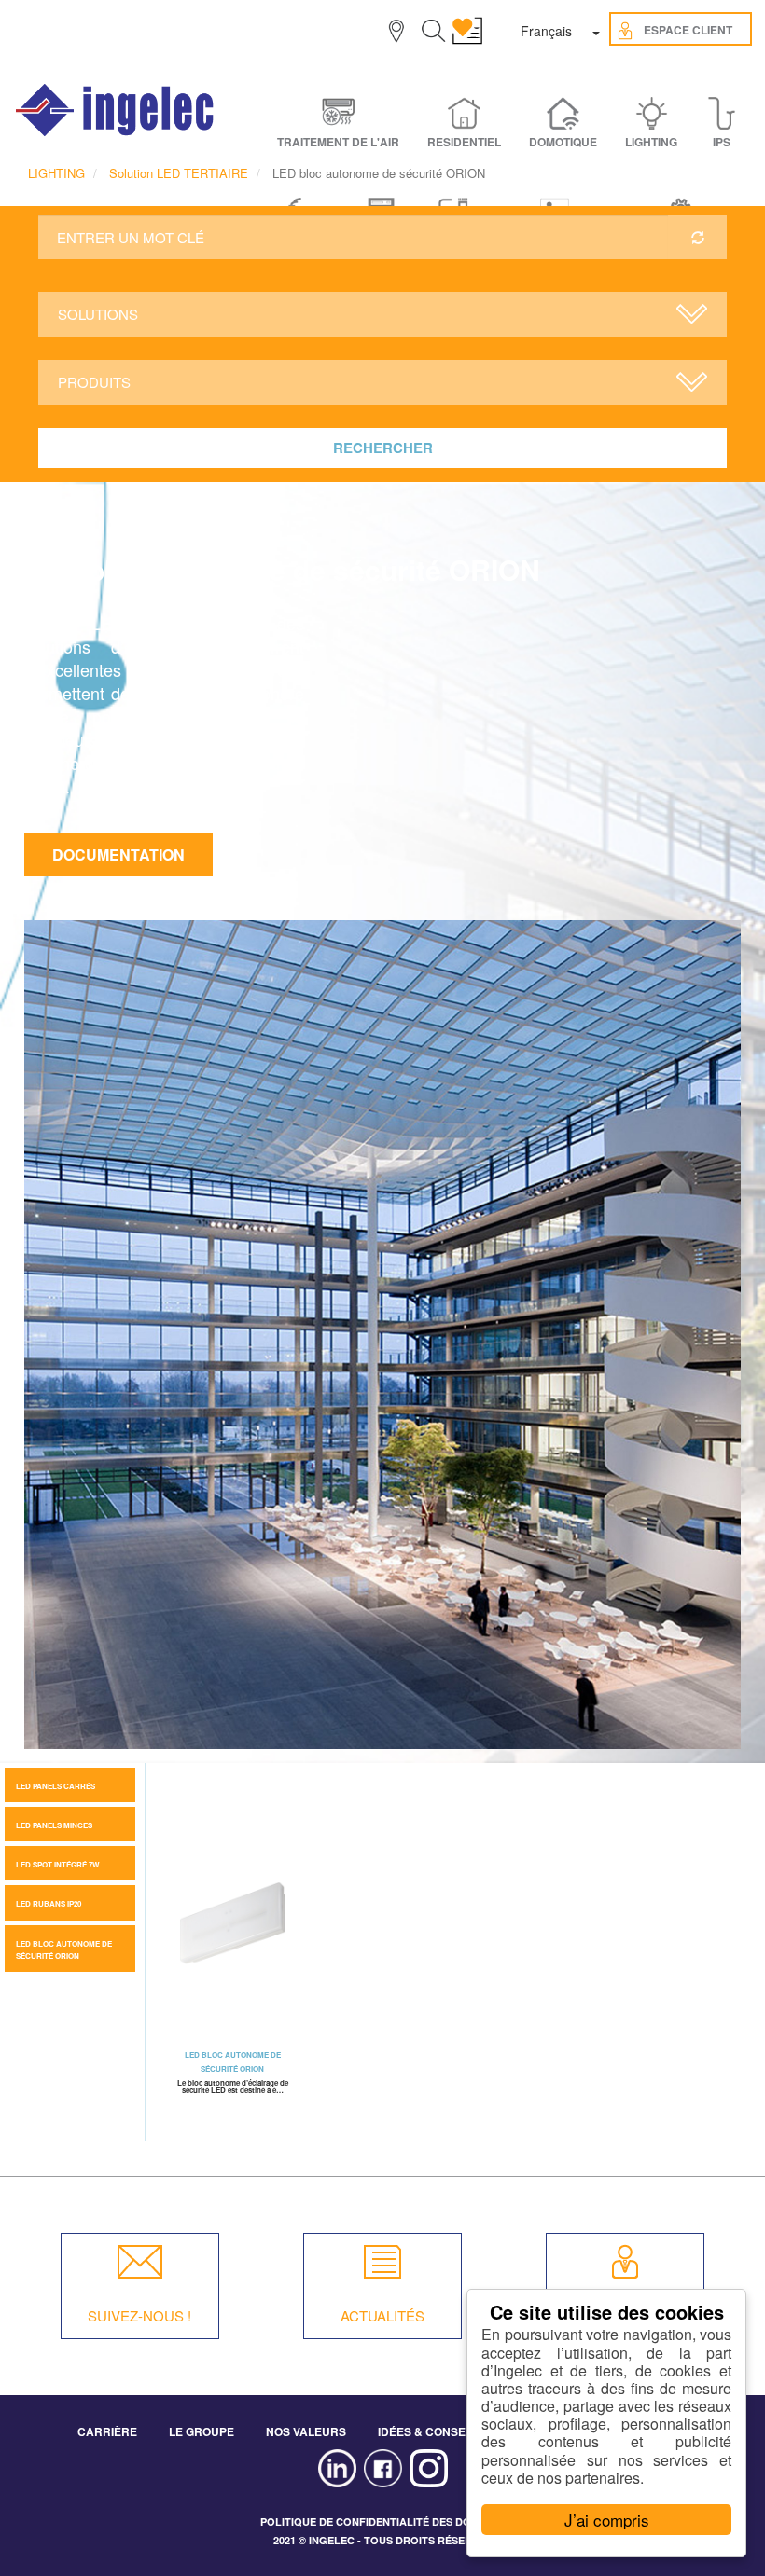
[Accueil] (116, 110)
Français (546, 31)
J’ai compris (607, 2520)
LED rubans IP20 (49, 1903)
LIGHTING (56, 173)
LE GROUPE (202, 2431)
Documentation (118, 854)
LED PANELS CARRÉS (56, 1786)
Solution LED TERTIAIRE (179, 173)
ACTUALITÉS (382, 2315)
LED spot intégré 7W (58, 1864)
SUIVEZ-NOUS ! (139, 2315)
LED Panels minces (54, 1825)
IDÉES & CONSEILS (430, 2431)
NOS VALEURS (306, 2431)
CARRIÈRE (107, 2431)
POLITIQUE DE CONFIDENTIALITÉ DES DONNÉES (383, 2521)
